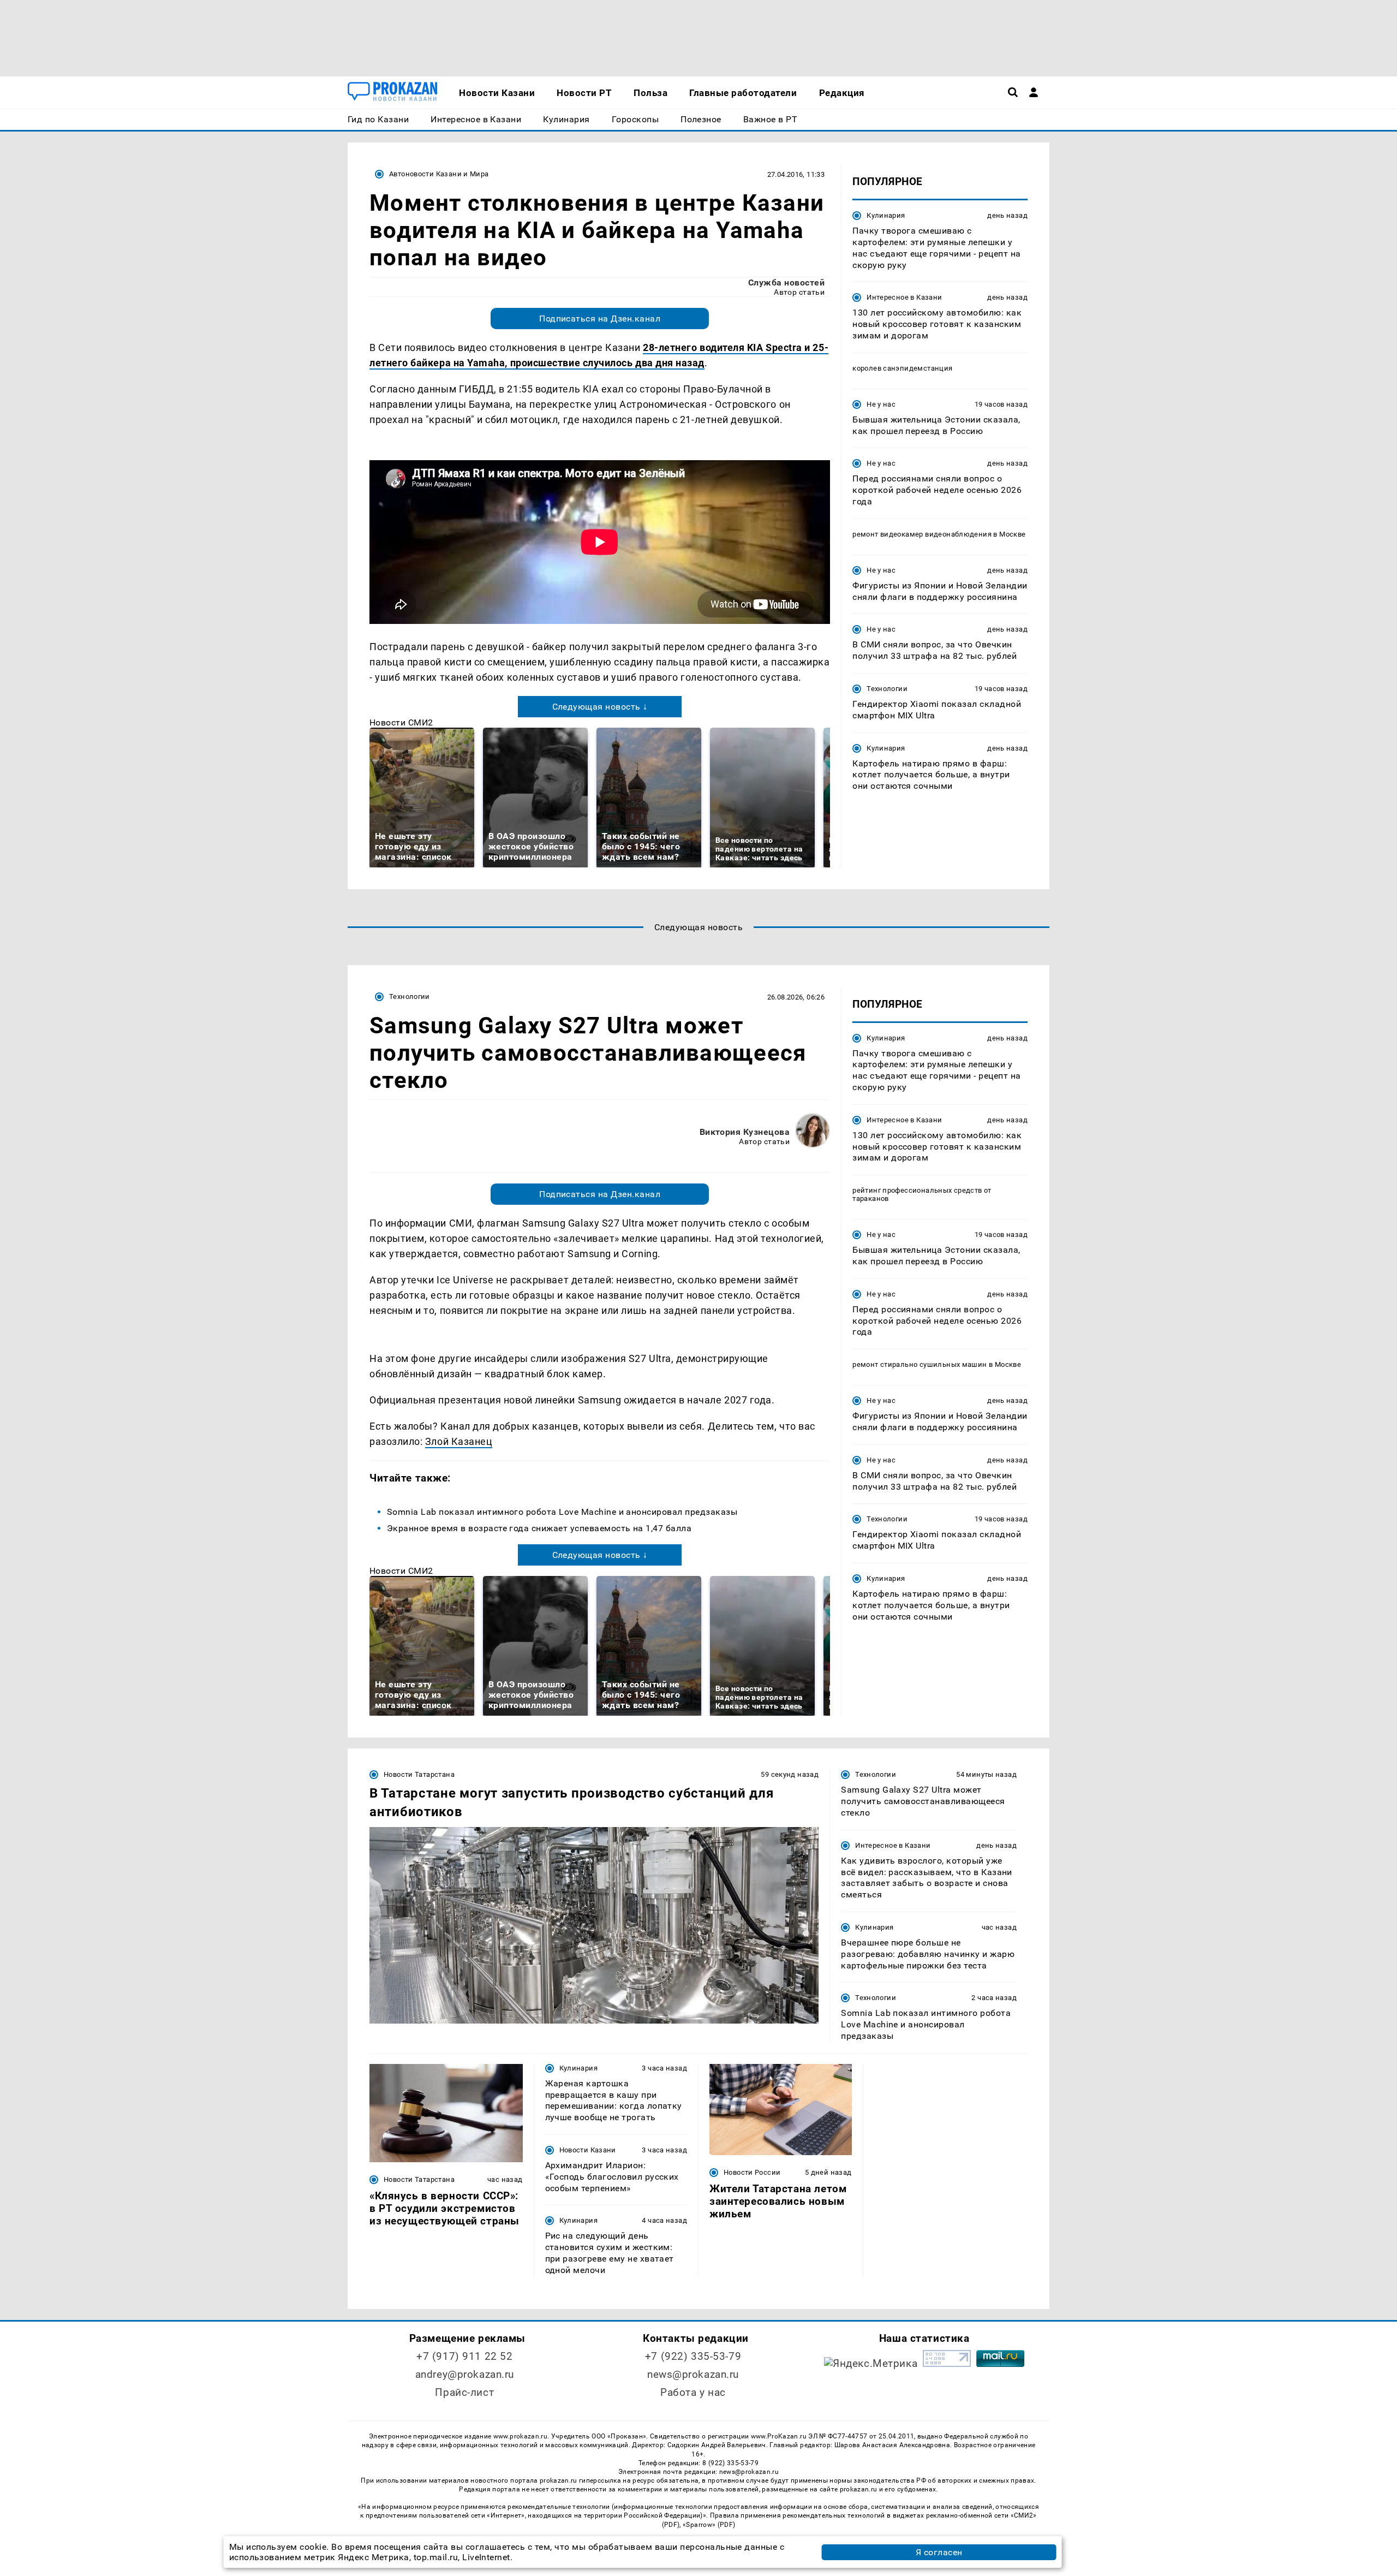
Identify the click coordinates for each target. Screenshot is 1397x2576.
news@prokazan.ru (693, 2374)
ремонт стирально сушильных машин (920, 1365)
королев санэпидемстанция (902, 368)
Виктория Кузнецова (745, 1132)
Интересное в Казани (904, 297)
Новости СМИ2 (401, 722)
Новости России (752, 2172)
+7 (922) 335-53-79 (693, 2356)
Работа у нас (693, 2392)
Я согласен (939, 2552)
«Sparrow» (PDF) (709, 2525)
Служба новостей (786, 282)
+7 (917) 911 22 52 (464, 2356)
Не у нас (881, 404)
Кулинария (886, 215)
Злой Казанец (459, 1441)
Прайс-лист (464, 2392)
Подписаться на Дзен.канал (600, 319)
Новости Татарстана (419, 1774)
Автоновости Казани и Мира (439, 174)
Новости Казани (588, 2150)
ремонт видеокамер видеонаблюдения (922, 534)
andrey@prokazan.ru (465, 2374)
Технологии (887, 689)
